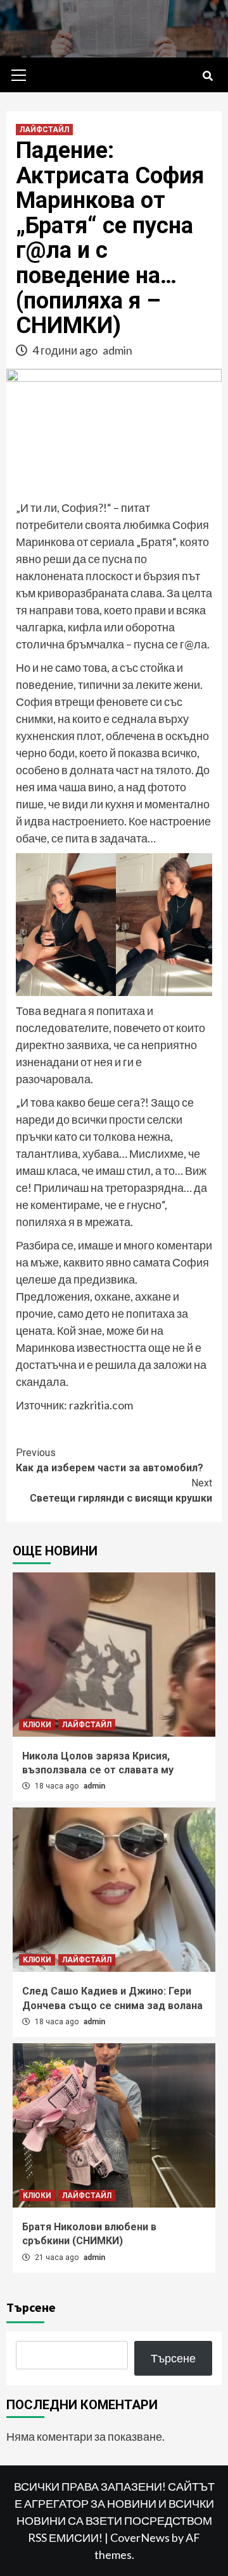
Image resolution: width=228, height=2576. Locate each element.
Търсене (31, 2307)
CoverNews (140, 2537)
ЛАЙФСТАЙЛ (44, 130)
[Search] (207, 76)
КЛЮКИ (37, 1725)
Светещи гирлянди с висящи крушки (121, 1491)
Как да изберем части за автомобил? (110, 1460)
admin (117, 350)
